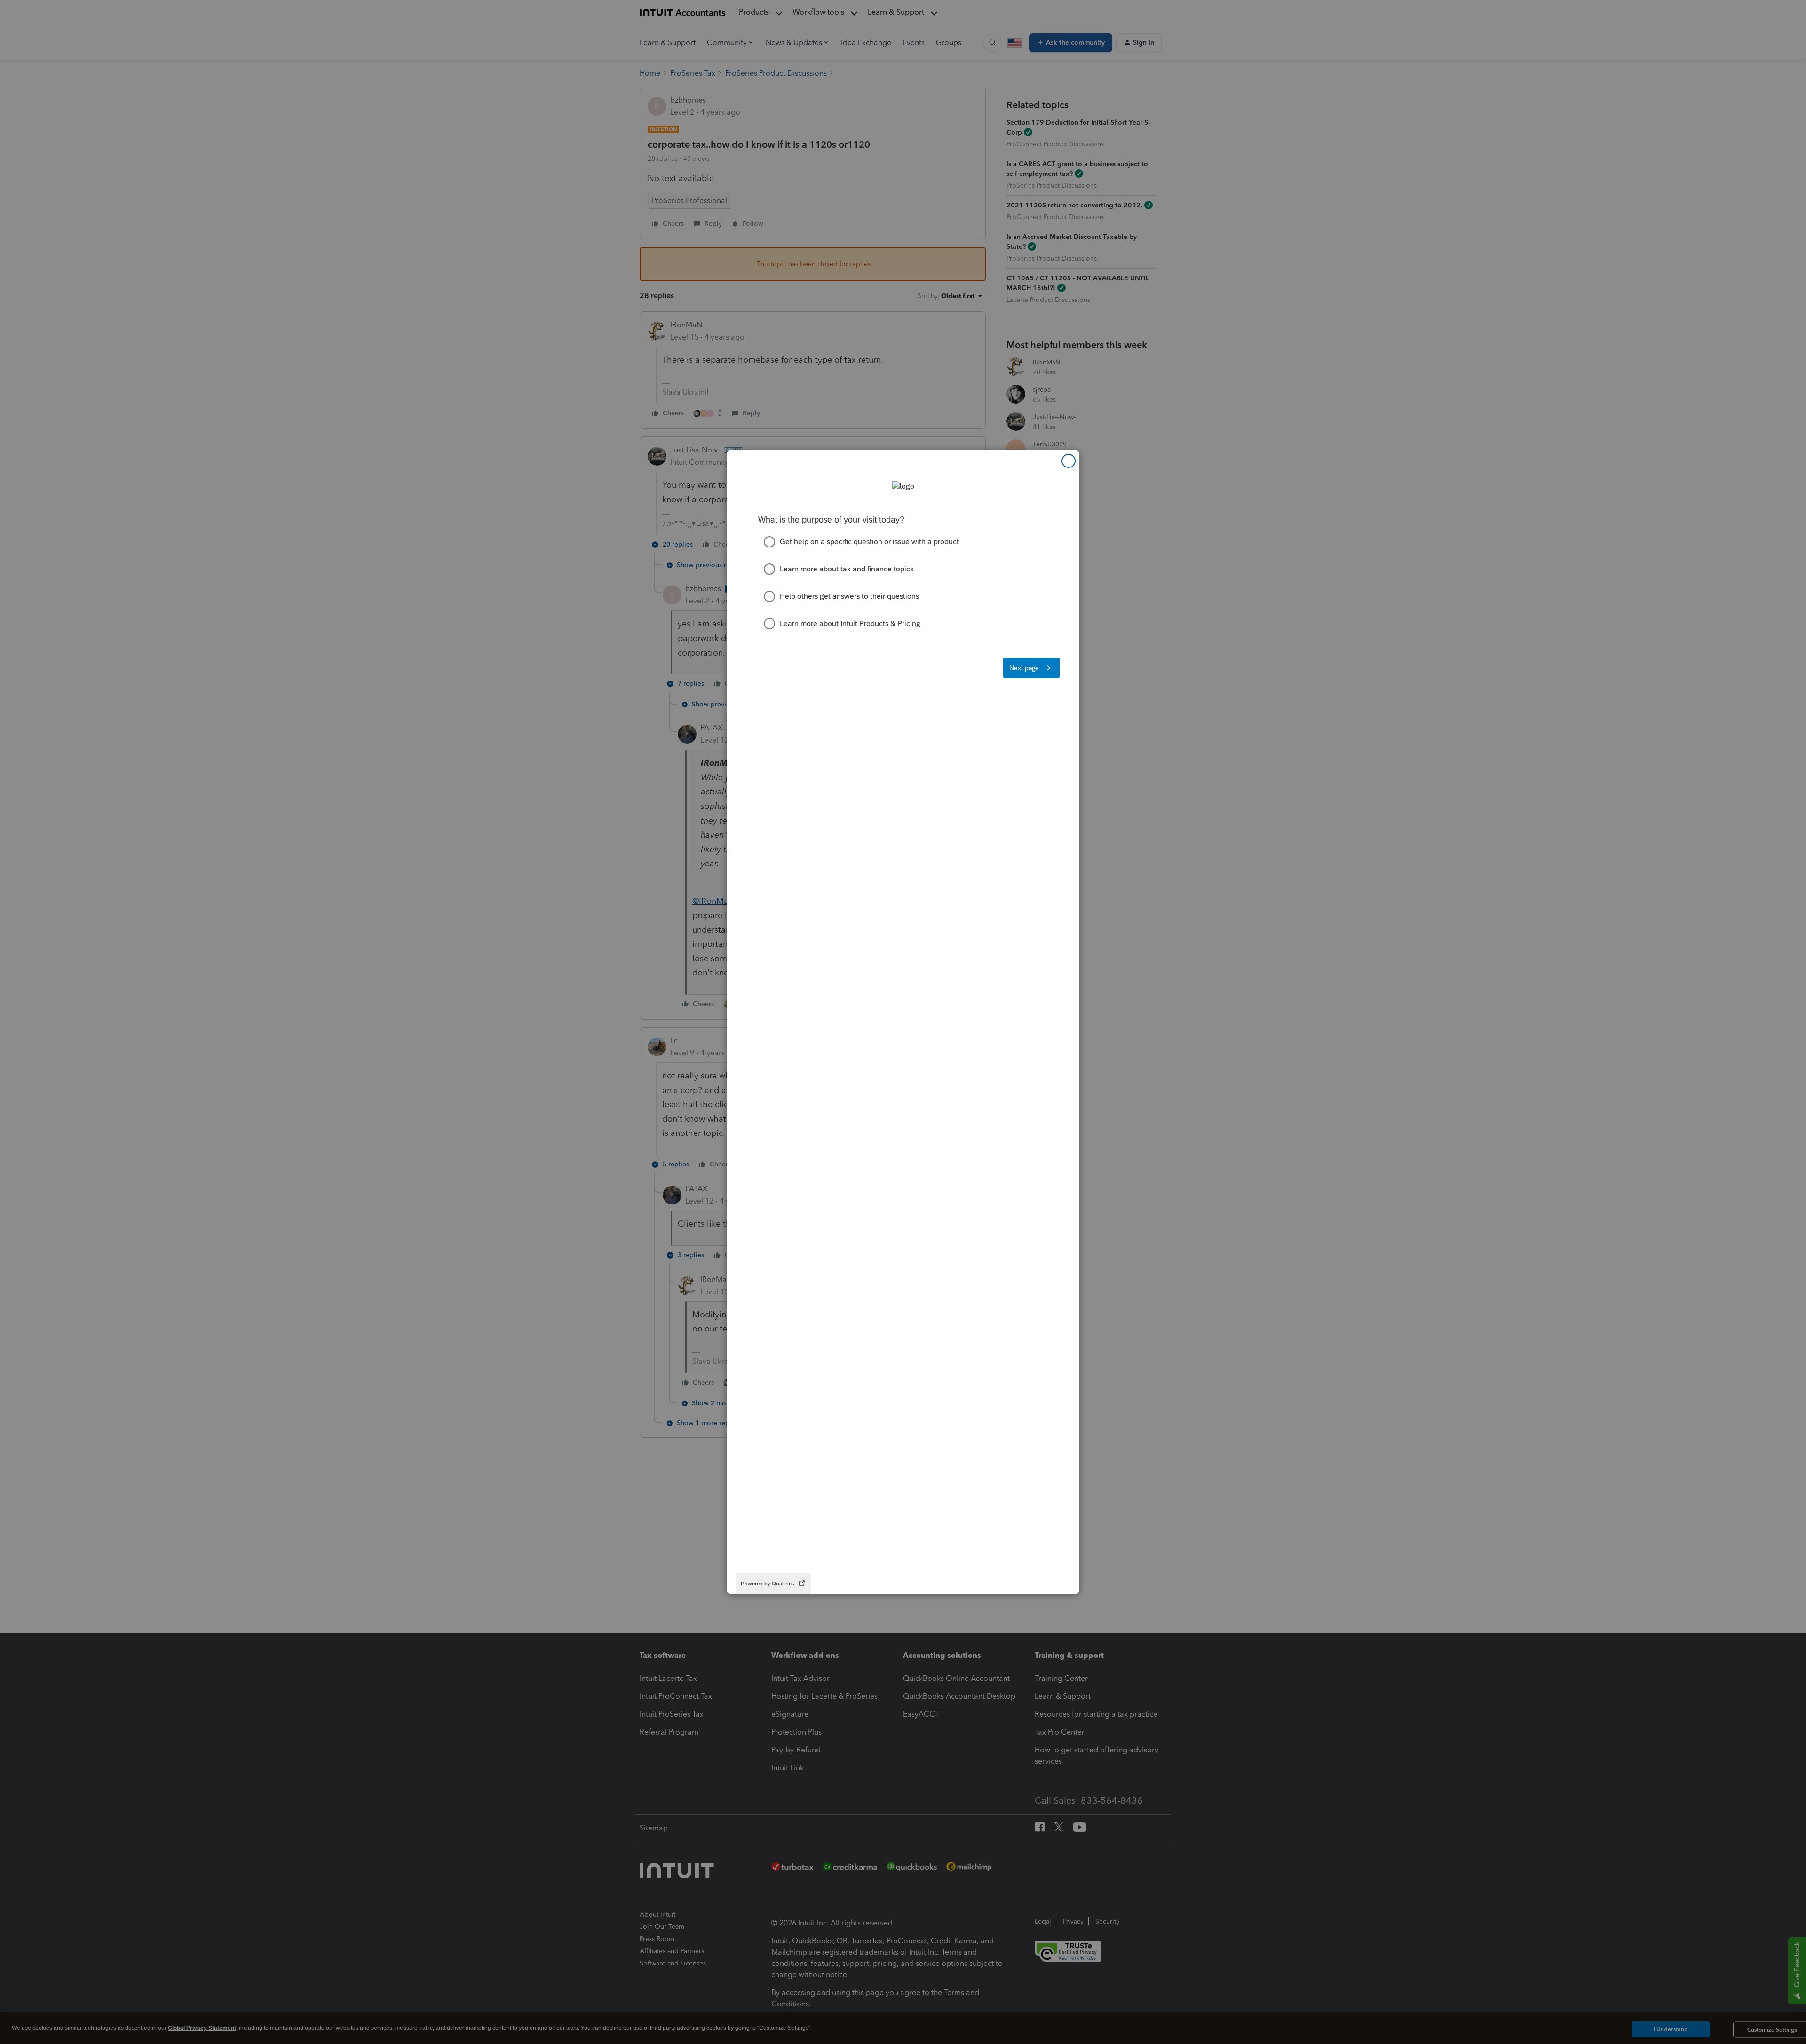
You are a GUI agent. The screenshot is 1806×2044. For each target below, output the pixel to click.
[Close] (1069, 461)
